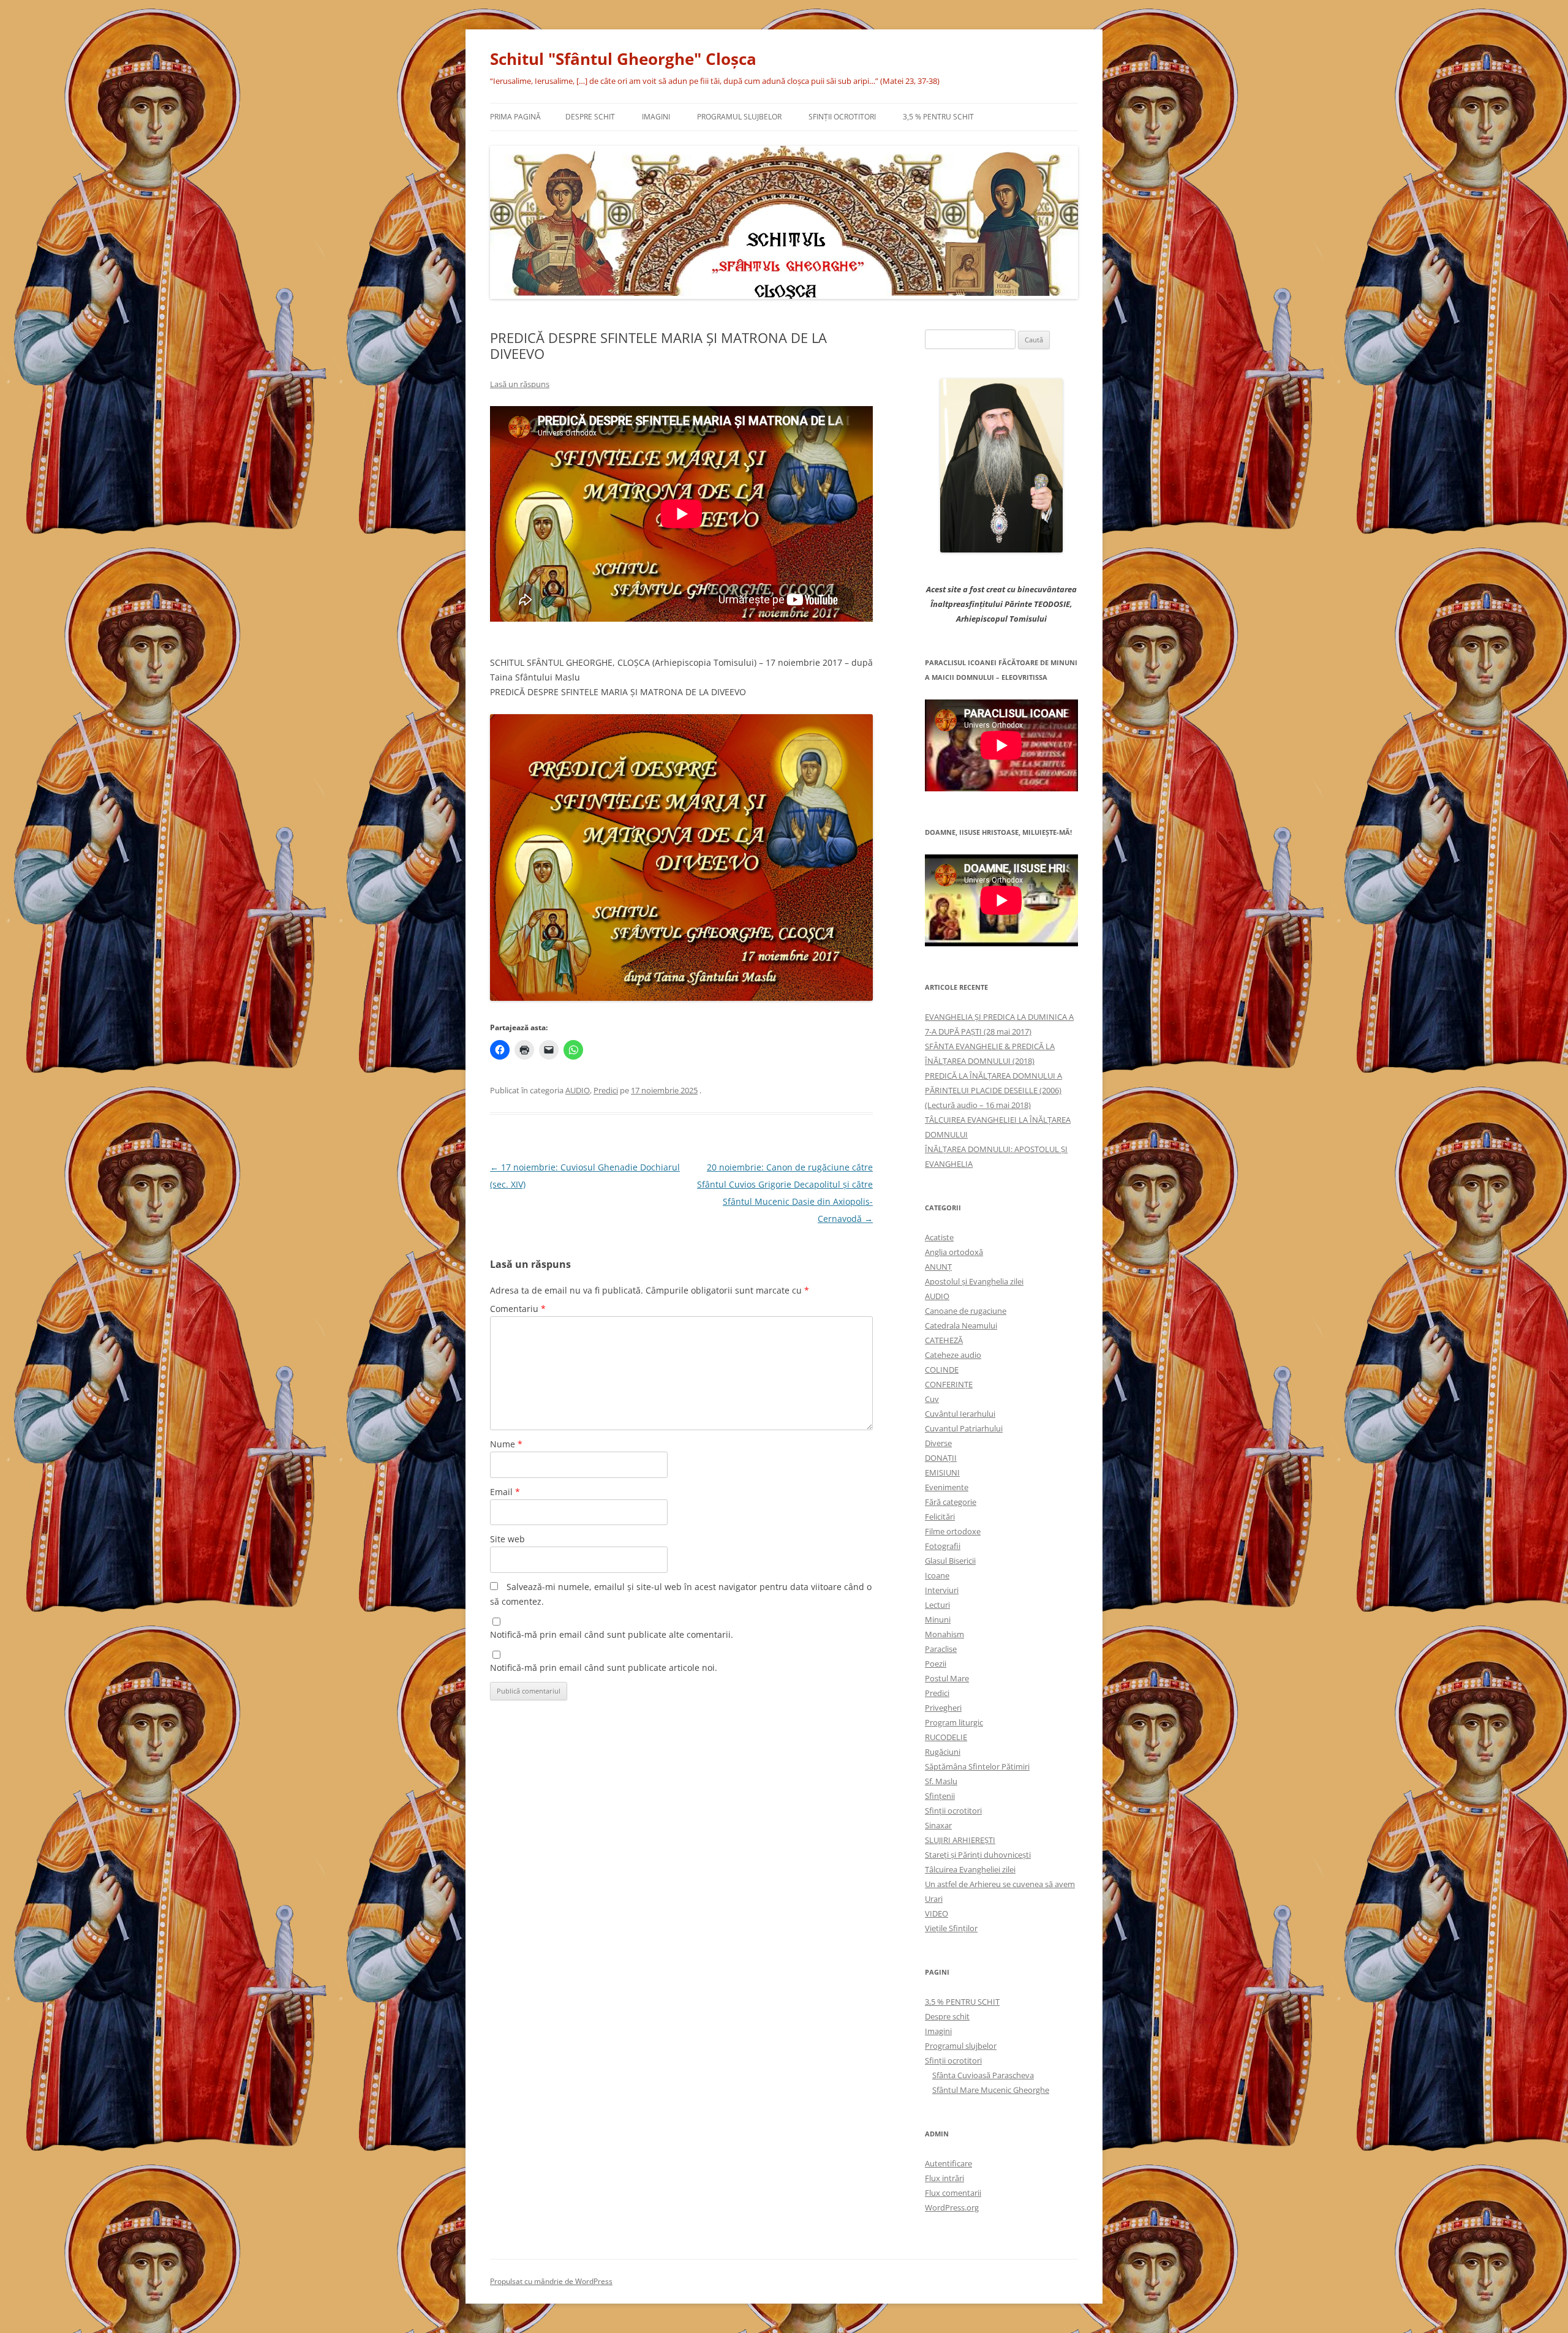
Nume (506, 1444)
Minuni (938, 1619)
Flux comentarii (953, 2193)
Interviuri (942, 1590)
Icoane (937, 1575)
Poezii (936, 1664)
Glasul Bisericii (950, 1561)
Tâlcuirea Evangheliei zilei (970, 1869)
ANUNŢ (938, 1267)
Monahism (944, 1634)
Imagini (656, 117)
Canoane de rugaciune (966, 1311)
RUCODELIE (946, 1737)
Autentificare (948, 2163)
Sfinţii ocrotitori (842, 117)
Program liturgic (954, 1722)
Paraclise (941, 1649)
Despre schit (590, 117)
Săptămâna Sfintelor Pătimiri (977, 1766)
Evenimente (947, 1487)
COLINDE (942, 1370)
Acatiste (939, 1237)
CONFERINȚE (949, 1384)
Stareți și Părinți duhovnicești (978, 1855)
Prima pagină (515, 117)
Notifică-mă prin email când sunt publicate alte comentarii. (612, 1634)
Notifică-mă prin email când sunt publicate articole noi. (604, 1668)
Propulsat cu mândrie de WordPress (551, 2281)
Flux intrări (944, 2178)
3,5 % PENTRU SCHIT (938, 117)
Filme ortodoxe (953, 1531)
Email (505, 1492)
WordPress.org (952, 2207)
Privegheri (943, 1708)
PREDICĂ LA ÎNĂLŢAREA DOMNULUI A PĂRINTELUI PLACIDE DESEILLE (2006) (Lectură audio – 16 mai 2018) (993, 1090)
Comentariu (518, 1309)
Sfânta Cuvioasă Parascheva (983, 2075)
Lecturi (937, 1605)
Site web (507, 1539)
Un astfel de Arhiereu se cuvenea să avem (1000, 1884)
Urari (934, 1899)
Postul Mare (947, 1678)
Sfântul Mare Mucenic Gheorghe (991, 2090)
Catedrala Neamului (961, 1325)
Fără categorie (951, 1502)
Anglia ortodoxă (954, 1252)
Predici (606, 1090)
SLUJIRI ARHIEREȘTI (960, 1840)
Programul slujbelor (739, 117)
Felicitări (940, 1517)
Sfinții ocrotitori (953, 1811)
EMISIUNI (942, 1472)
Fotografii (943, 1546)
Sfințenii (940, 1796)
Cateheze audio (953, 1355)
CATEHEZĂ (944, 1340)
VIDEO (937, 1913)
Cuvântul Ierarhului (960, 1414)
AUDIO (578, 1090)
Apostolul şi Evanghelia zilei (974, 1281)
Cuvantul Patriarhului (964, 1428)
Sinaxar (938, 1825)
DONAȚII (941, 1458)
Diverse (938, 1443)
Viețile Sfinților (951, 1928)
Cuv (932, 1399)
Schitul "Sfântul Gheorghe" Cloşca (623, 59)
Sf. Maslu (941, 1781)
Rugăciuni (943, 1752)
